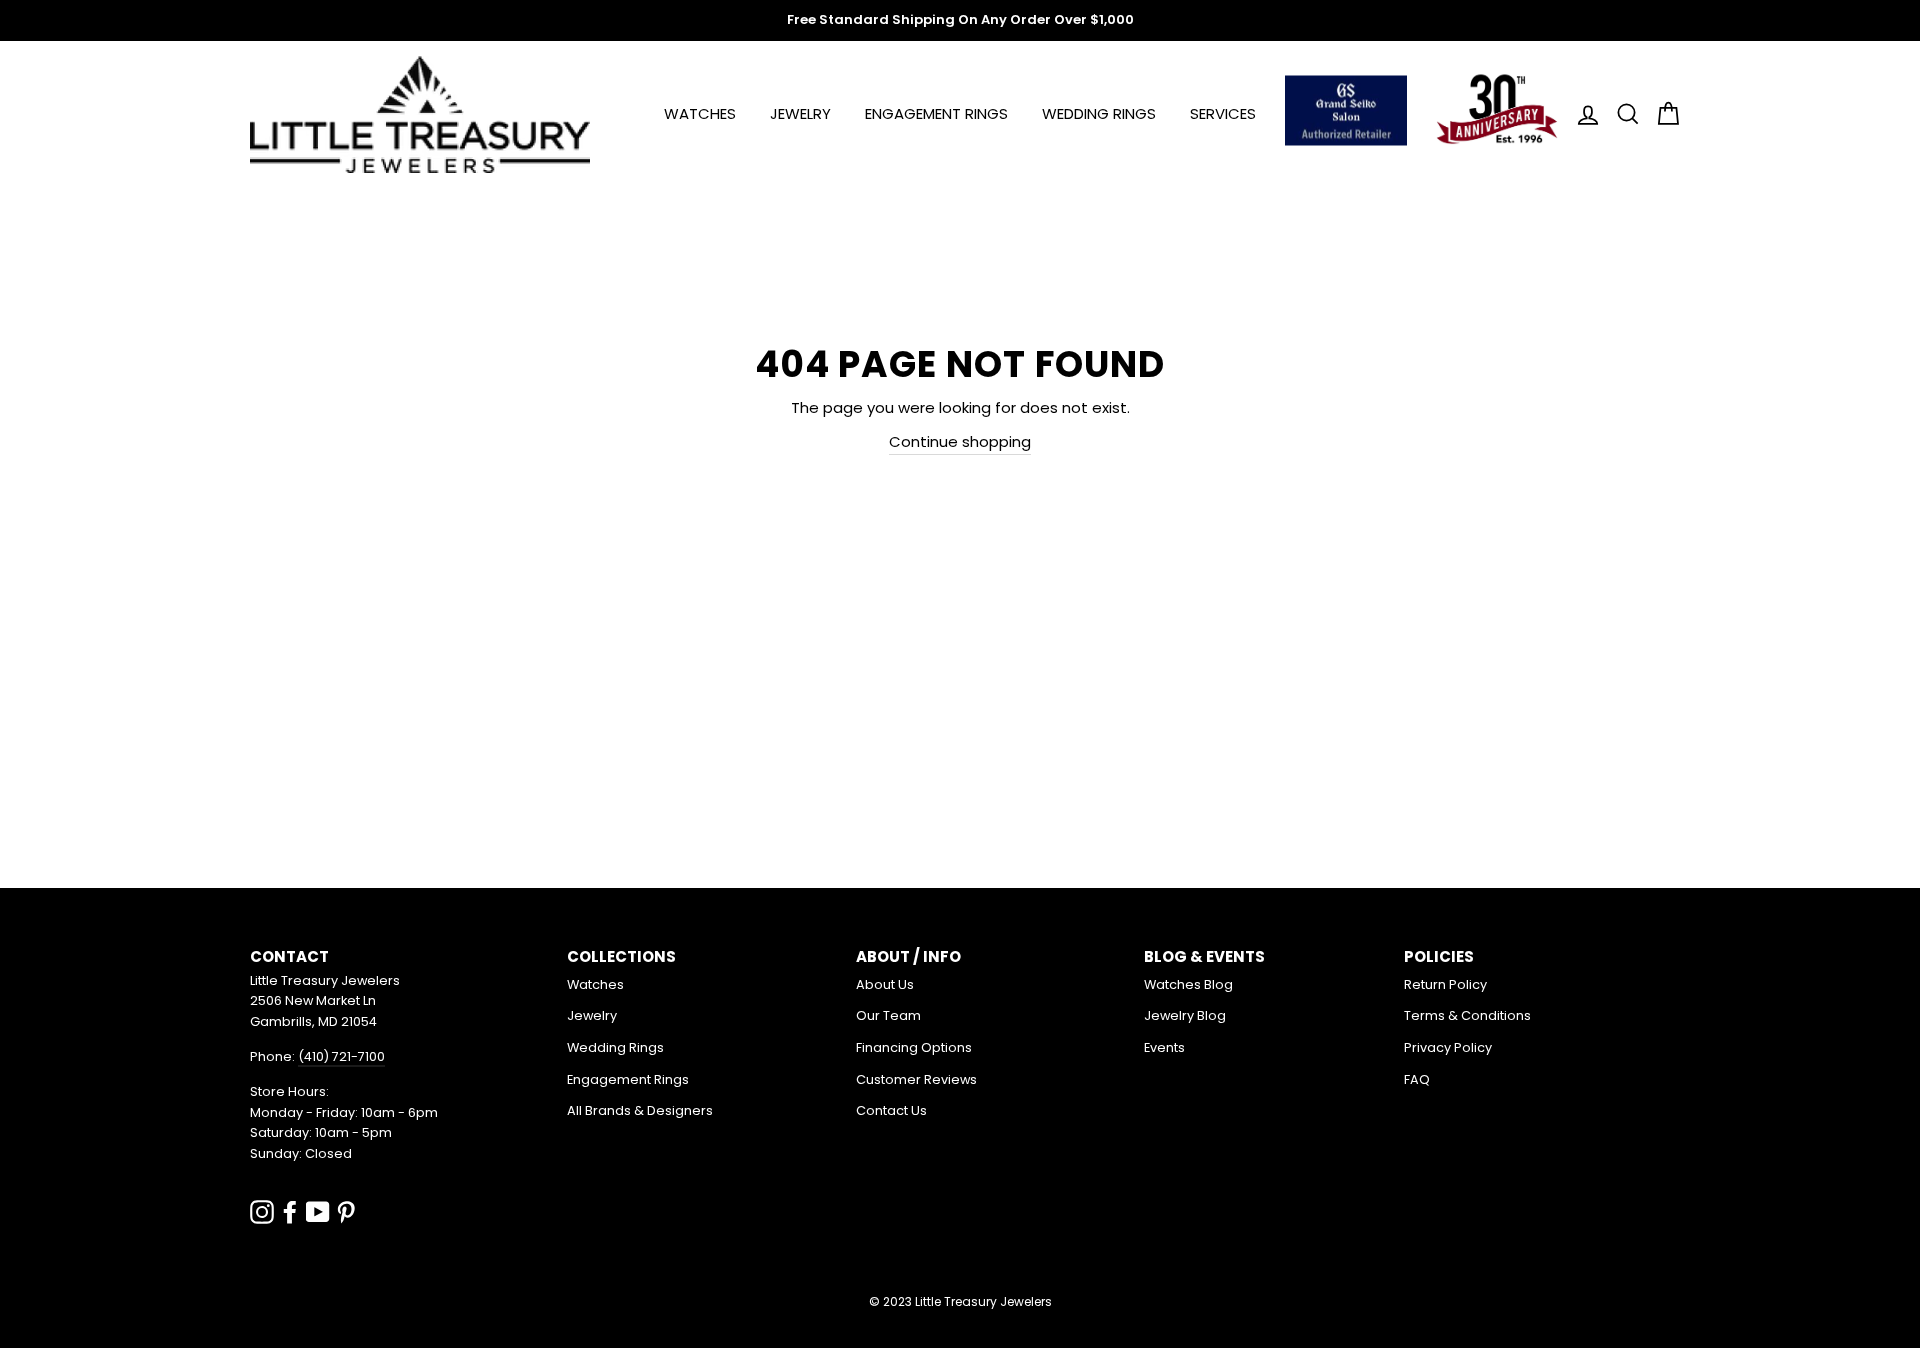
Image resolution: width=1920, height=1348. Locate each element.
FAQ (1417, 1079)
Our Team (888, 1015)
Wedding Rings (1099, 113)
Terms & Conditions (1467, 1015)
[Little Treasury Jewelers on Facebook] (290, 1211)
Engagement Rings (936, 113)
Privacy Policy (1448, 1047)
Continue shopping (960, 441)
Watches (700, 113)
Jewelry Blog (1185, 1015)
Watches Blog (1188, 984)
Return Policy (1445, 984)
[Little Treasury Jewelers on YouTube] (318, 1211)
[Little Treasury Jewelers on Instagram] (262, 1211)
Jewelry (800, 113)
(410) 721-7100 (341, 1056)
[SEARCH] (1622, 114)
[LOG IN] (1582, 114)
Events (1164, 1047)
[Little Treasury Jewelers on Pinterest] (346, 1211)
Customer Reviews (916, 1079)
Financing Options (914, 1047)
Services (1223, 113)
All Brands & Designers (640, 1110)
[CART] (1662, 114)
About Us (885, 984)
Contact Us (891, 1110)
